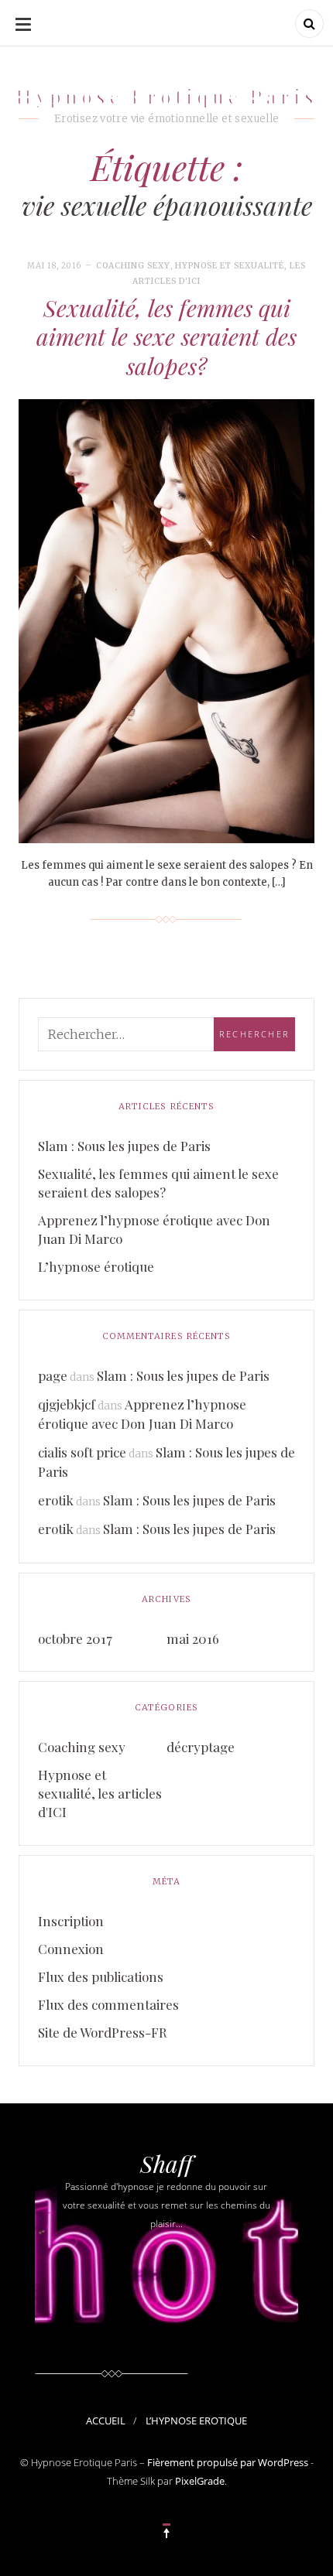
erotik (56, 1500)
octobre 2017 (75, 1638)
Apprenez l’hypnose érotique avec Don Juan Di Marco (154, 1229)
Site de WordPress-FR (103, 2032)
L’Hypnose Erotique (196, 2421)
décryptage (201, 1747)
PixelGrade (200, 2481)
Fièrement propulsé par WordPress (228, 2462)
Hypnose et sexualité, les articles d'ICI (100, 1793)
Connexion (71, 1949)
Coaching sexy (133, 266)
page (53, 1375)
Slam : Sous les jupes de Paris (124, 1146)
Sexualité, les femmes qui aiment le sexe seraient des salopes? (166, 337)
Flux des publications (101, 1976)
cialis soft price (82, 1452)
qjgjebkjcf (67, 1404)
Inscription (71, 1921)
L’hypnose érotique (96, 1266)
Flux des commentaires (108, 2004)
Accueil (106, 2421)
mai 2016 (193, 1638)
